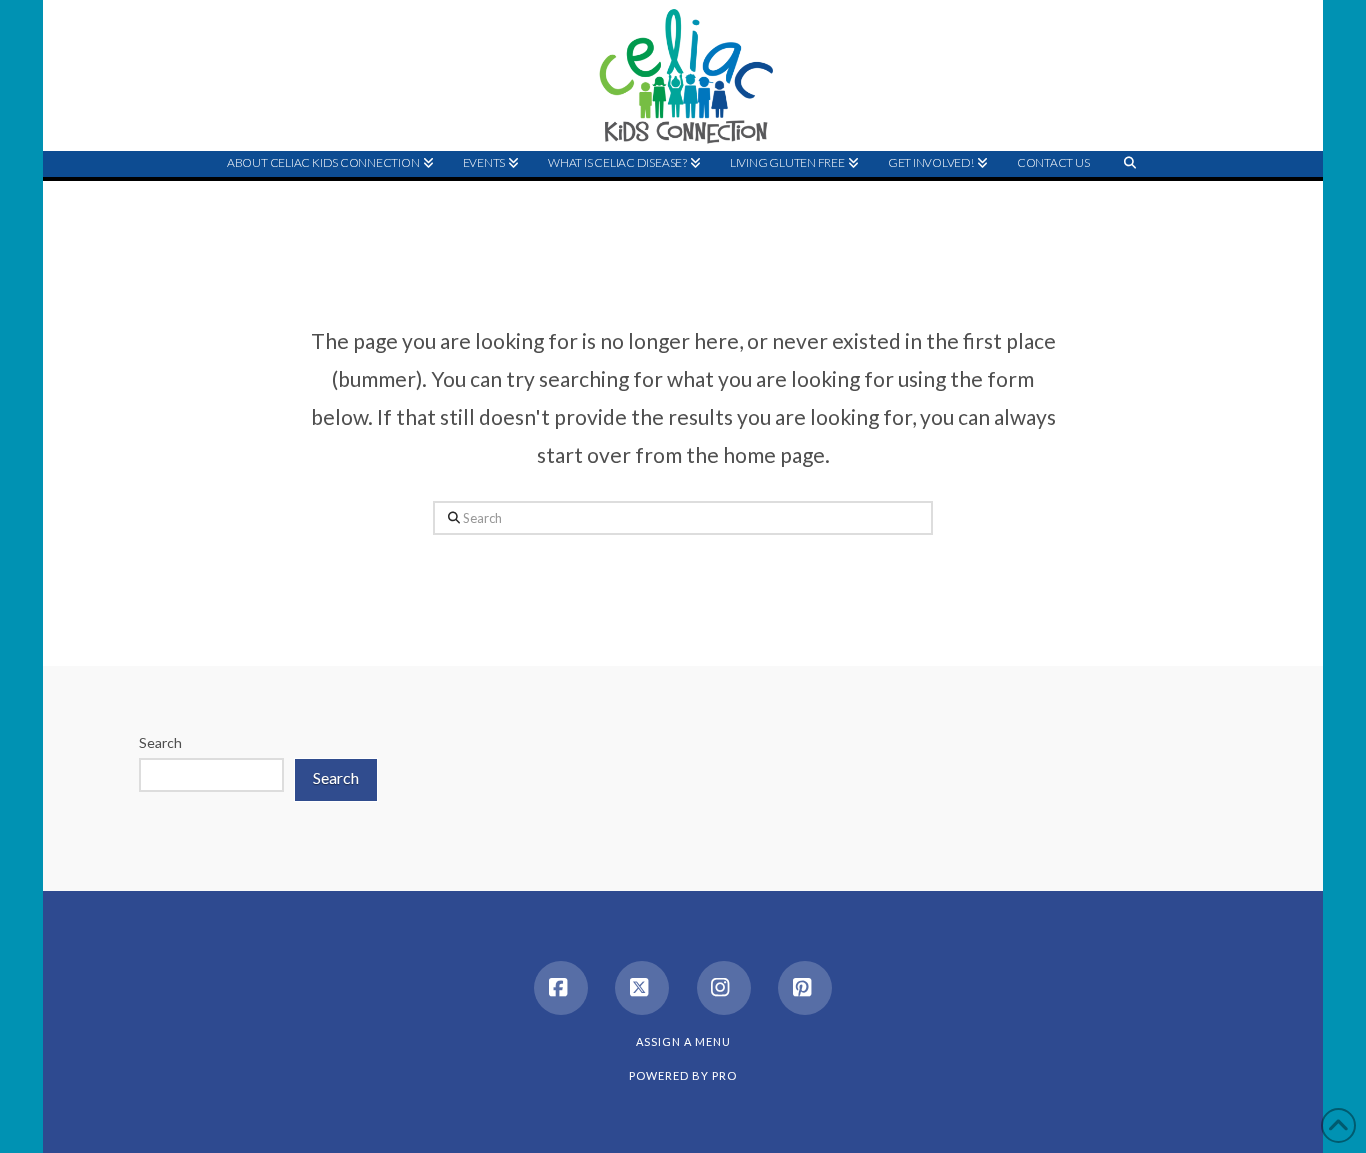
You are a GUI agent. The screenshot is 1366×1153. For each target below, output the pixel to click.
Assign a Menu (683, 1041)
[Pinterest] (805, 988)
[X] (642, 988)
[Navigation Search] (1130, 201)
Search (160, 742)
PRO (724, 1075)
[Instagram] (724, 988)
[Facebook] (561, 988)
